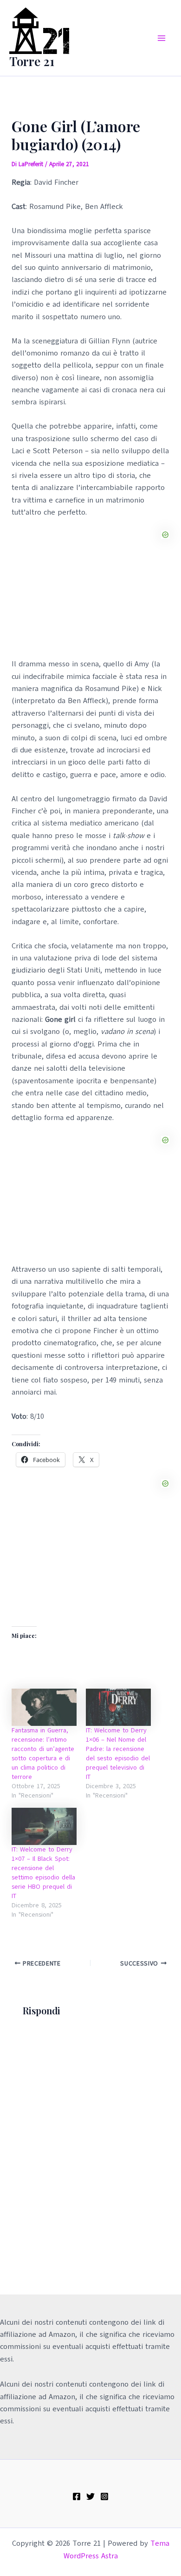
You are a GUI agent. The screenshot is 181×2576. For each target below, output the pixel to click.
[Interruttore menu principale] (162, 38)
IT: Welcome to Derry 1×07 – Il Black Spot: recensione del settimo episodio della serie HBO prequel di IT (43, 1873)
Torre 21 (32, 61)
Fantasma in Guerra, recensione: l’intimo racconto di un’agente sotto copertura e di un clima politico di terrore (43, 1754)
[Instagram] (104, 2496)
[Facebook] (77, 2496)
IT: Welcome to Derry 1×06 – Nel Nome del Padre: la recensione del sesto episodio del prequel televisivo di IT (118, 1754)
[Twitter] (90, 2496)
